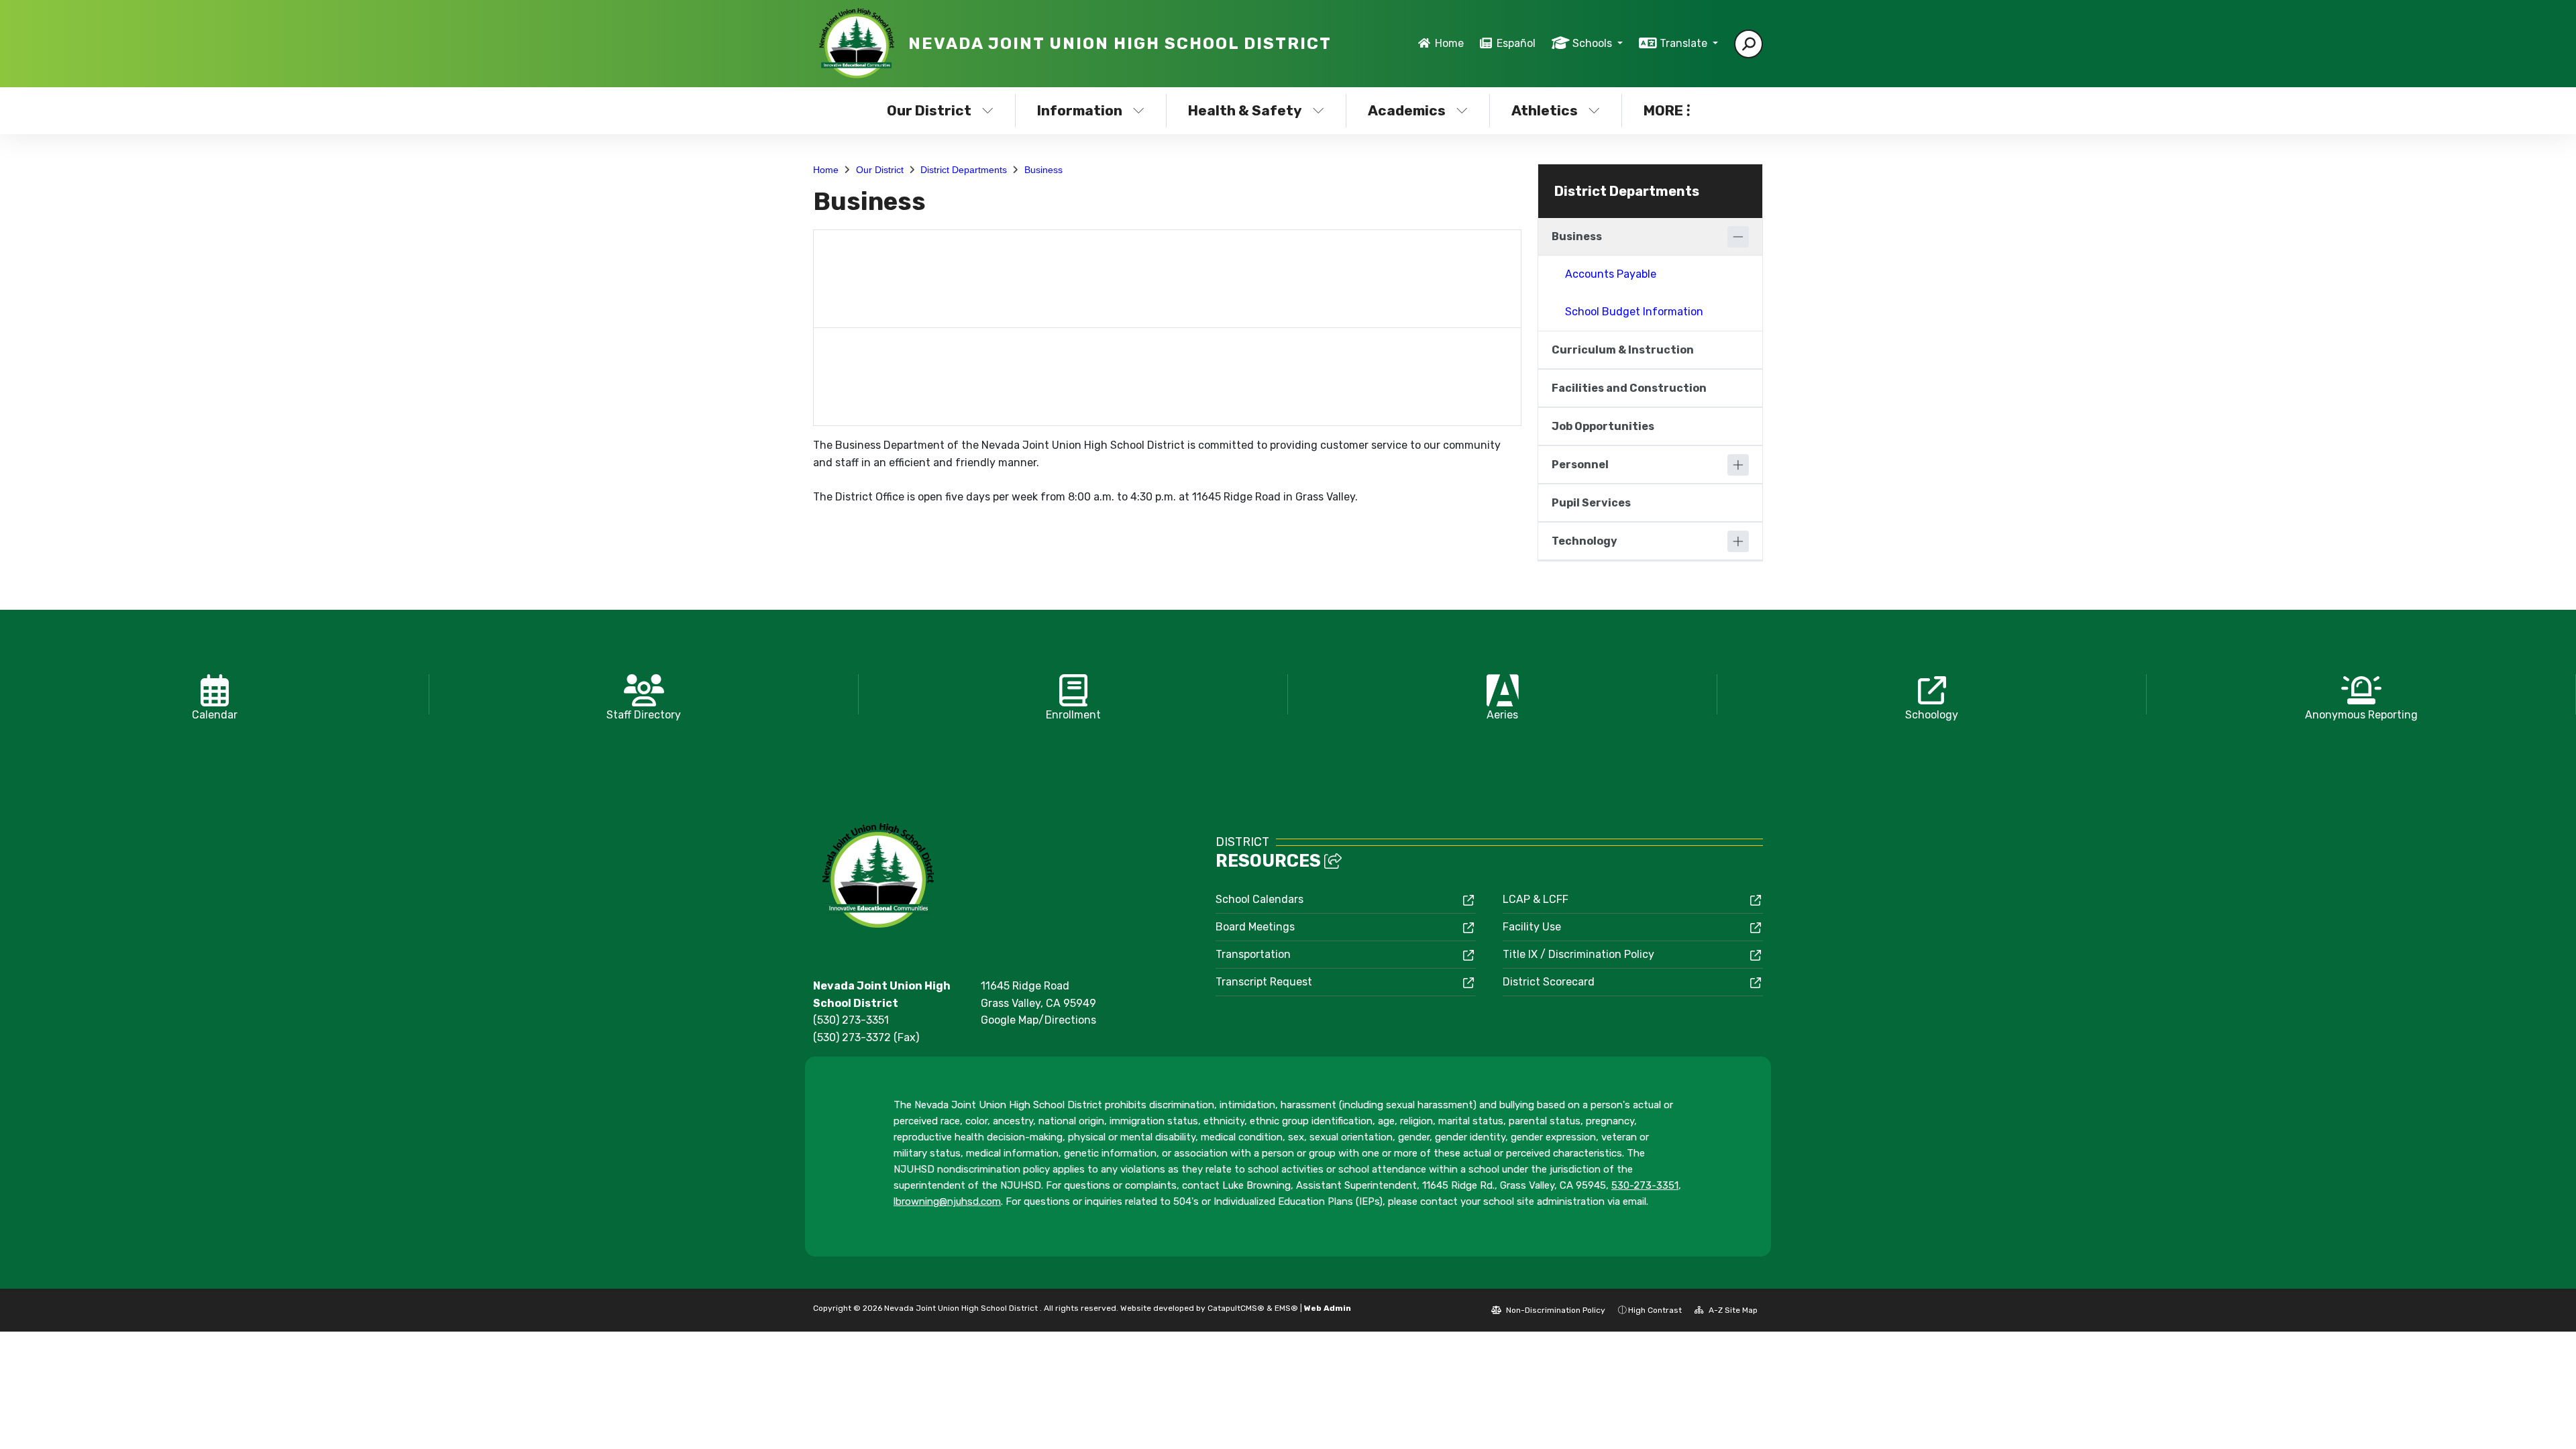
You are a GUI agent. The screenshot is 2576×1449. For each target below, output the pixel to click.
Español (1516, 43)
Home (1449, 43)
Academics (1407, 110)
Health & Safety (1245, 110)
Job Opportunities (1603, 426)
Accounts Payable (1611, 274)
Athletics (1545, 110)
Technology (1585, 541)
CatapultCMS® (1236, 1308)
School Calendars (1259, 899)
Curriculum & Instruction (1623, 350)
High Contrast (1655, 1310)
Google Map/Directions (1038, 1020)
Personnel (1580, 465)
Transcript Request (1264, 982)
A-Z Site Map (1732, 1310)
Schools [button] (1594, 43)
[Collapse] (1738, 237)
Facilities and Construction (1629, 388)
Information (1080, 110)
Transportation (1253, 954)
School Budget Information (1634, 312)
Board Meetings (1255, 927)
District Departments (964, 170)
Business (1043, 170)
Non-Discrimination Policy (1555, 1310)
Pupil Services (1591, 503)
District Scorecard (1549, 982)
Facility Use (1532, 927)
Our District (929, 110)
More (1663, 110)
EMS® (1286, 1308)
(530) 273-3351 (851, 1020)
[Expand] (1738, 465)
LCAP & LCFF (1536, 899)
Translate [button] (1685, 43)
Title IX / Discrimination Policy (1578, 954)
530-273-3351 (1645, 1185)
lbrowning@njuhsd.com (947, 1201)
